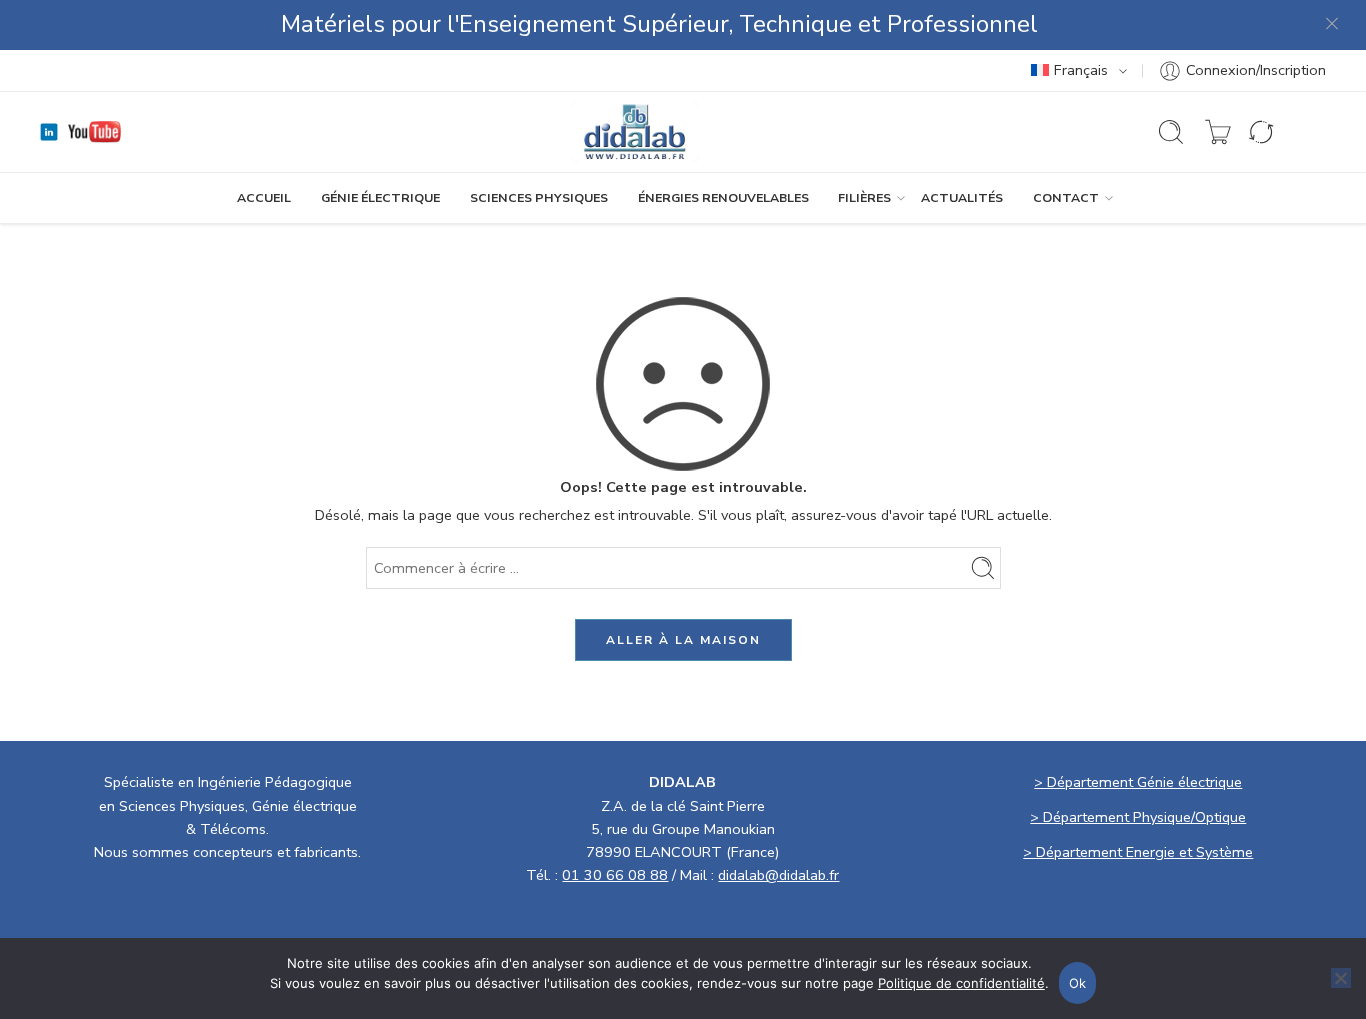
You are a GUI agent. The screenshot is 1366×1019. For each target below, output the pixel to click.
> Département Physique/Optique (1138, 817)
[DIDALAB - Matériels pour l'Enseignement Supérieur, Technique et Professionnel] (635, 132)
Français (1081, 70)
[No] (1341, 978)
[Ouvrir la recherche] (1171, 132)
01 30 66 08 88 (615, 875)
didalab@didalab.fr (778, 875)
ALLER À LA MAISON (683, 640)
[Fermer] (1333, 25)
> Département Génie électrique (1138, 782)
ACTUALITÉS (962, 197)
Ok (1078, 983)
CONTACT (1066, 197)
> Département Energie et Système (1138, 852)
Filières (864, 197)
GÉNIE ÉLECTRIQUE (380, 197)
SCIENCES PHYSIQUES (539, 197)
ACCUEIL (264, 197)
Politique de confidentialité (961, 983)
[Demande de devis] (1218, 132)
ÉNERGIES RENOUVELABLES (723, 197)
